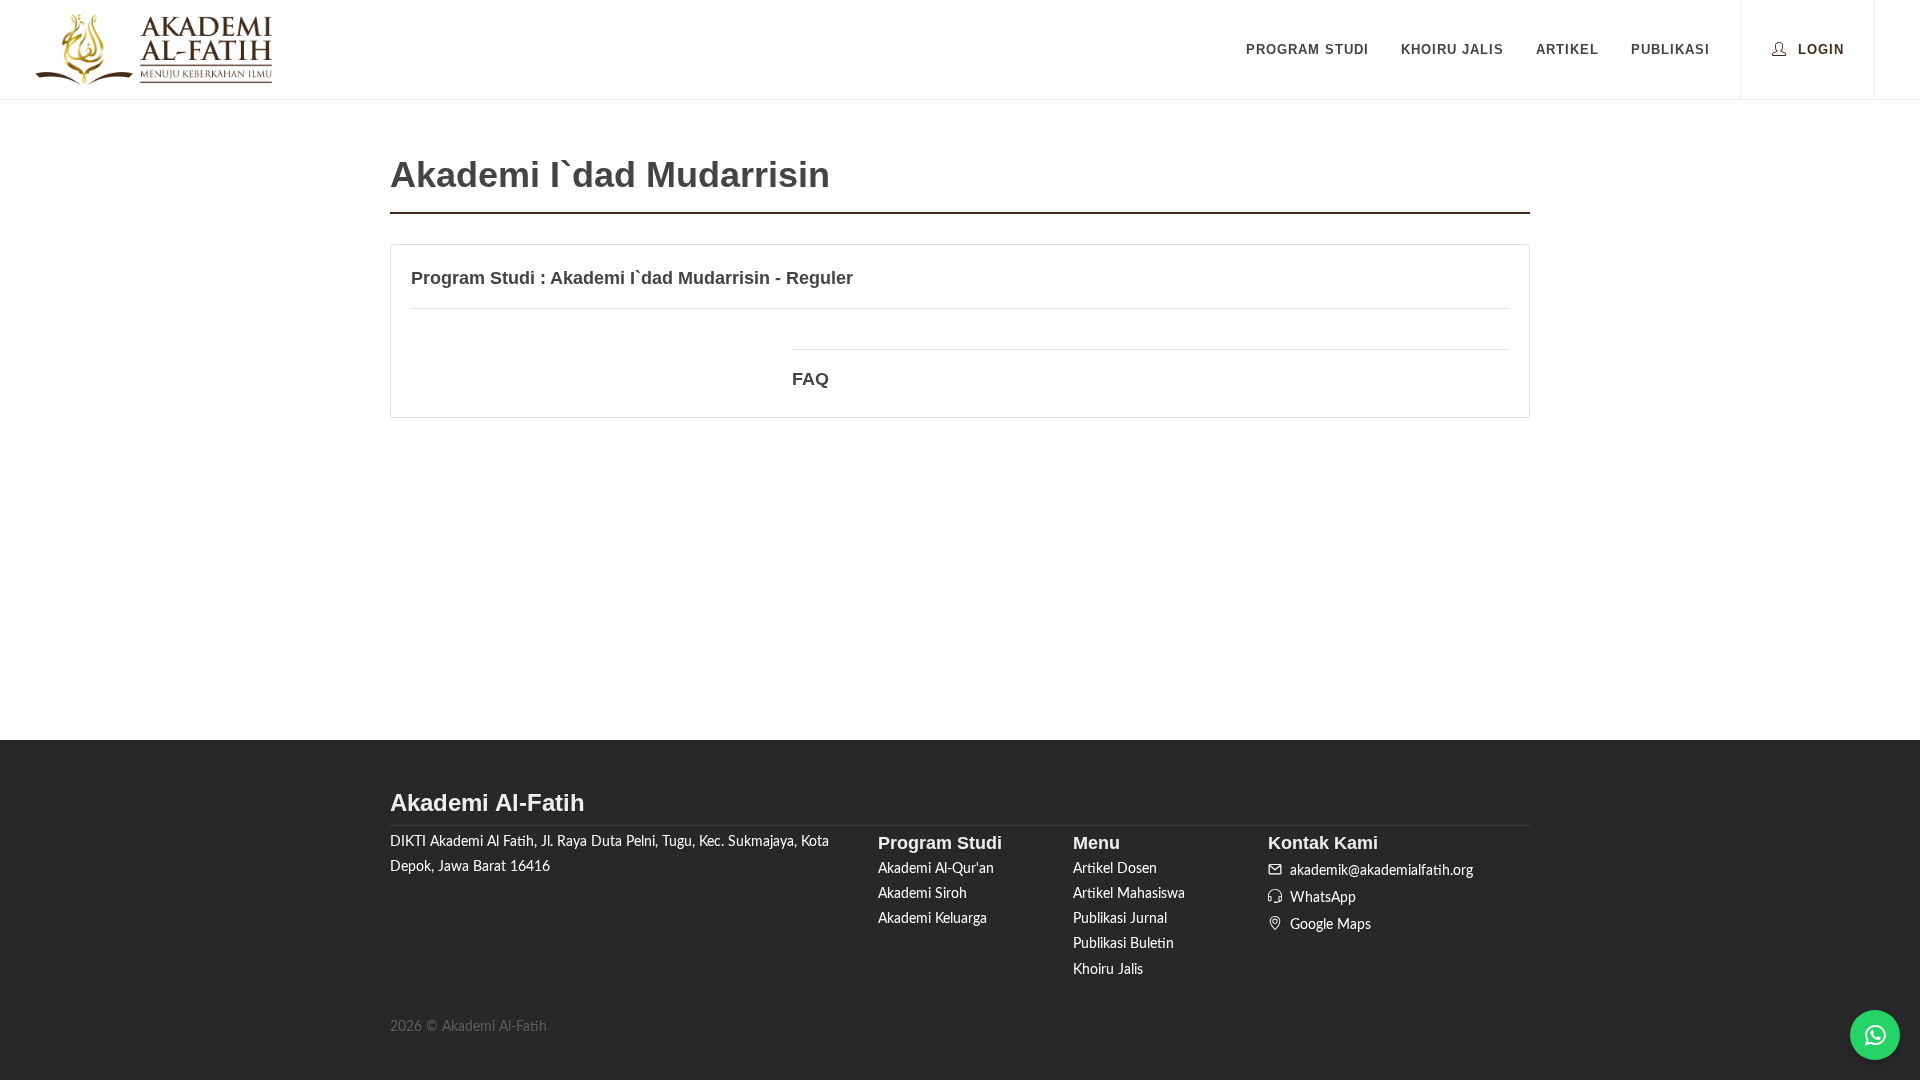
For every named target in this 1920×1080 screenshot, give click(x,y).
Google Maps (1326, 925)
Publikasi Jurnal (1120, 919)
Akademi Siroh (922, 894)
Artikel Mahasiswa (1129, 894)
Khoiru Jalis (1108, 970)
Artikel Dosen (1115, 869)
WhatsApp (1319, 898)
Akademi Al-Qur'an (936, 869)
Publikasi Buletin (1123, 944)
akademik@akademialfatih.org (1377, 871)
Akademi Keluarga (932, 919)
